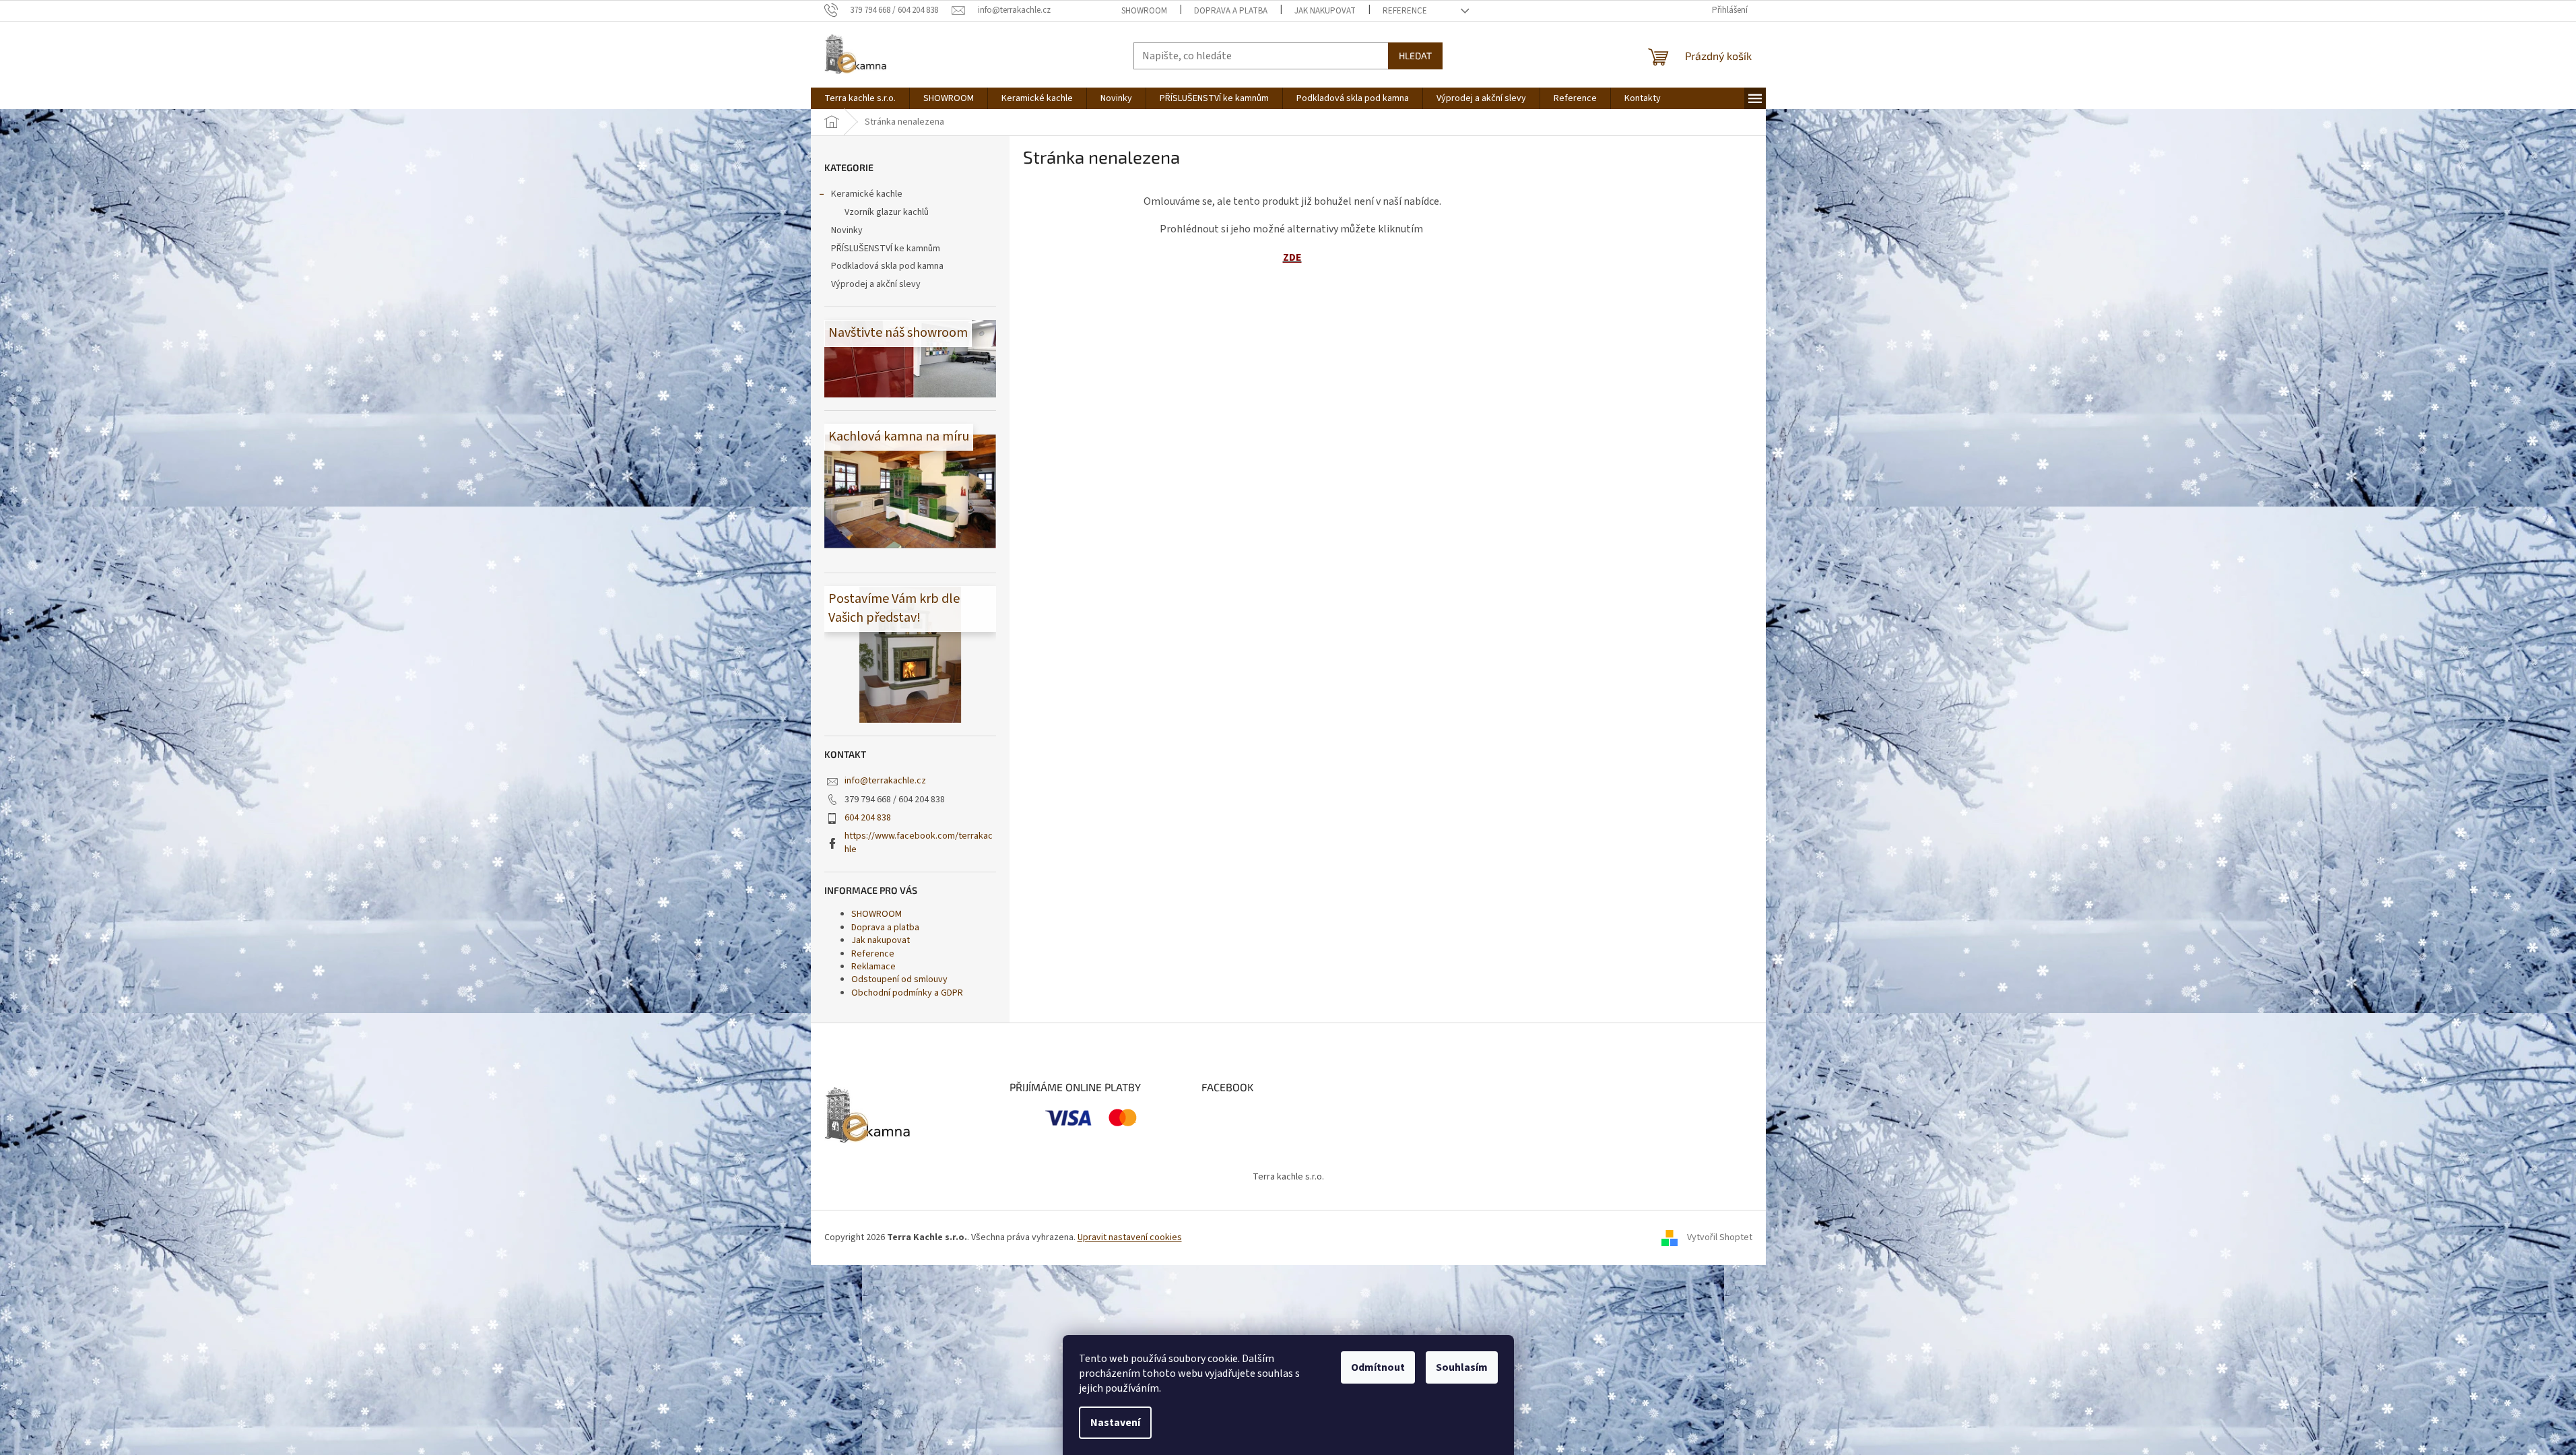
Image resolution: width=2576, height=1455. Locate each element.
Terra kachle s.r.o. (1288, 1177)
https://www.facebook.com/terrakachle (919, 842)
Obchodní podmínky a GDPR (907, 993)
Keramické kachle (867, 194)
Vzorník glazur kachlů (887, 212)
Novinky (847, 230)
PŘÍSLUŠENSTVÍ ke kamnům (886, 249)
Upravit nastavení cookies (1130, 1237)
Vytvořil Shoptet (1720, 1237)
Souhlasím (1462, 1367)
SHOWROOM (1144, 11)
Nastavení (1115, 1423)
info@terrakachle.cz (885, 781)
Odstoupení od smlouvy (899, 979)
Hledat (1415, 56)
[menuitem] (860, 98)
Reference (1405, 11)
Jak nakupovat (1325, 11)
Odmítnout (1378, 1367)
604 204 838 (868, 818)
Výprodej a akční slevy (876, 284)
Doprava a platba (1231, 11)
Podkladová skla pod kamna (887, 266)
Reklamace (873, 967)
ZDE (1292, 257)
